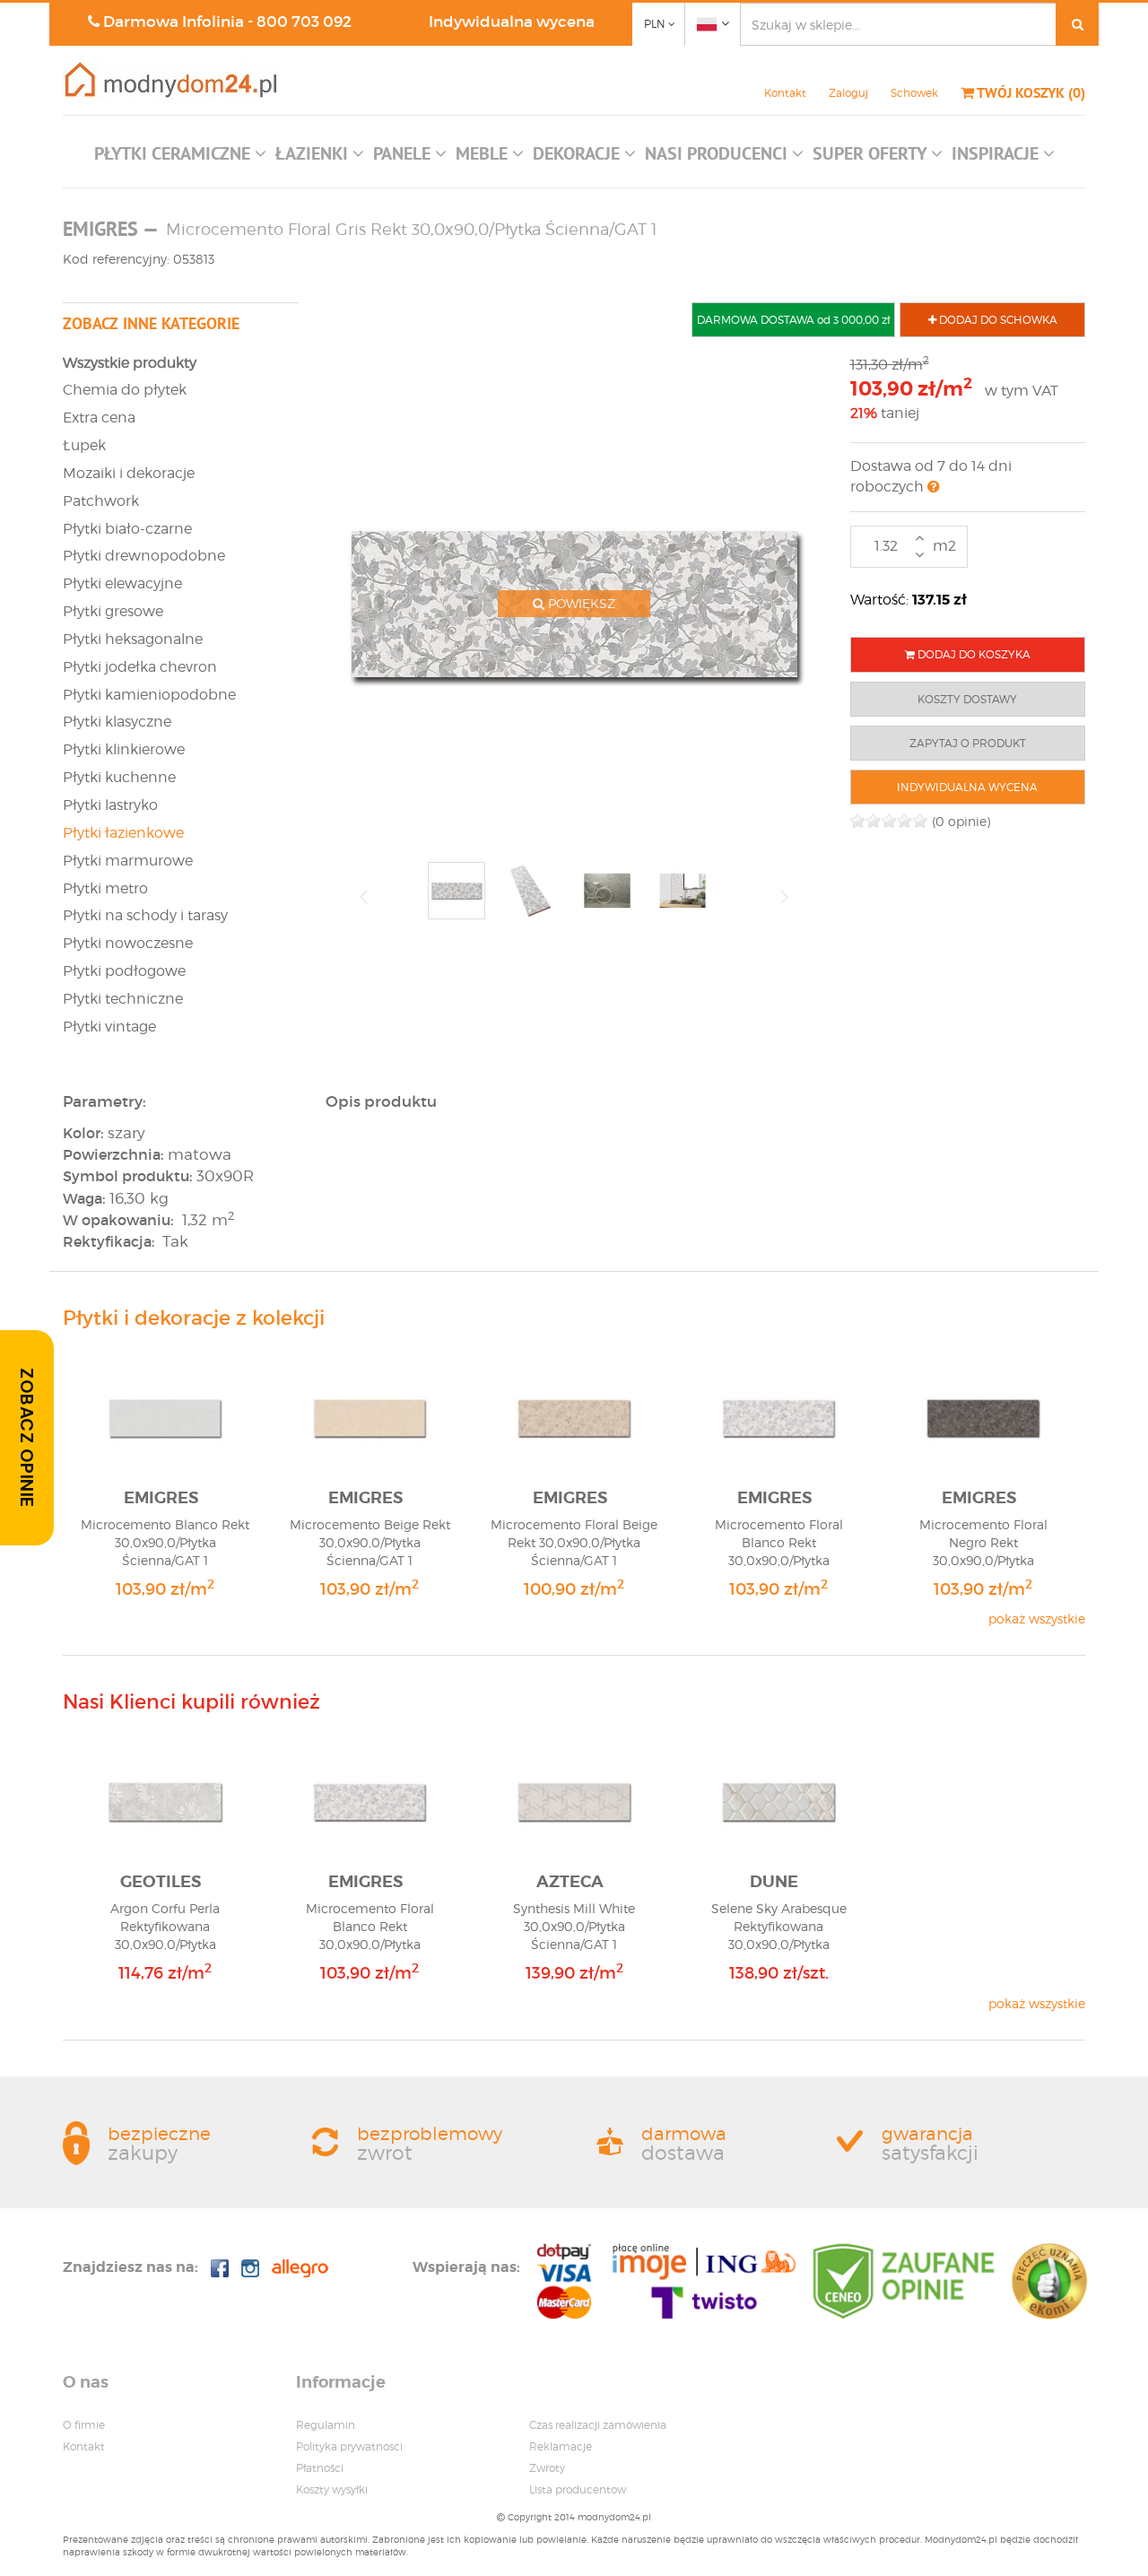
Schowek (914, 93)
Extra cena (99, 418)
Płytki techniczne (123, 999)
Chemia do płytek (125, 390)
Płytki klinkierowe (124, 749)
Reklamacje (561, 2446)
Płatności (320, 2468)
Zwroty (547, 2468)
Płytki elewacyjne (122, 583)
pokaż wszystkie (1037, 1619)
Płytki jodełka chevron (140, 667)
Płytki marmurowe (128, 861)
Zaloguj (848, 93)
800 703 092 (304, 22)
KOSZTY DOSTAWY (967, 699)
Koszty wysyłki (332, 2489)
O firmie (84, 2425)
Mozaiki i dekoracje (129, 473)
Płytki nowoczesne (128, 943)
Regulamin (326, 2425)
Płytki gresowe (113, 611)
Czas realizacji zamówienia (598, 2425)
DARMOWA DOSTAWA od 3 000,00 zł (793, 320)
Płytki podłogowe (124, 971)
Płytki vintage (109, 1027)
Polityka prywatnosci (349, 2446)
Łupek (84, 445)
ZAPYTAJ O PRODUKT (968, 743)
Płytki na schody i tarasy (145, 915)
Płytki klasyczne (117, 722)
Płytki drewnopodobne (144, 556)
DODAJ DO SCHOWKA (997, 320)
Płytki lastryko (110, 805)
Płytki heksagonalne (133, 639)
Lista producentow (578, 2489)
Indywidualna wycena (512, 22)
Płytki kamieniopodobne (149, 695)
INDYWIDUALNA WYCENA (967, 787)
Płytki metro (105, 888)
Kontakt (785, 93)
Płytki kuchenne (119, 777)
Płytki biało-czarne (127, 529)
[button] (180, 158)
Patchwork (101, 501)
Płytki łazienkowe (123, 833)
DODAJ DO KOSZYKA (973, 654)
